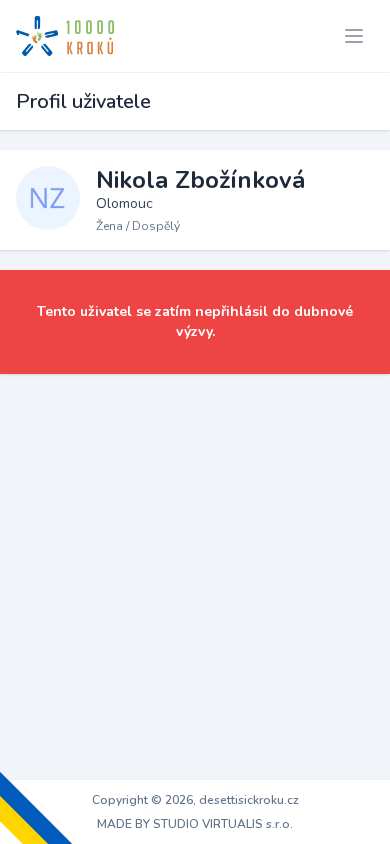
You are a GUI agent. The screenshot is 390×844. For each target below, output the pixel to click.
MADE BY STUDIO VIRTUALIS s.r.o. (195, 824)
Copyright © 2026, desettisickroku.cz (195, 800)
